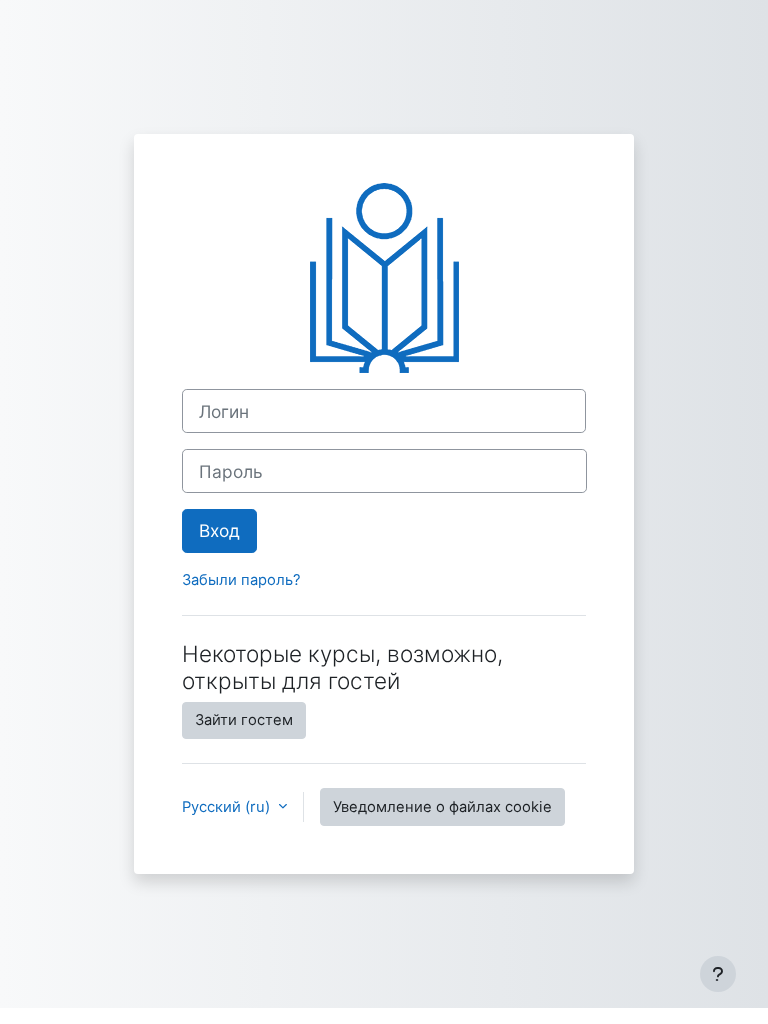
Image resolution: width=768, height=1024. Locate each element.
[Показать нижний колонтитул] (718, 974)
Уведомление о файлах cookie (442, 807)
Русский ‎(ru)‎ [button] (228, 807)
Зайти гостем (244, 720)
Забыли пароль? (241, 580)
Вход (219, 530)
